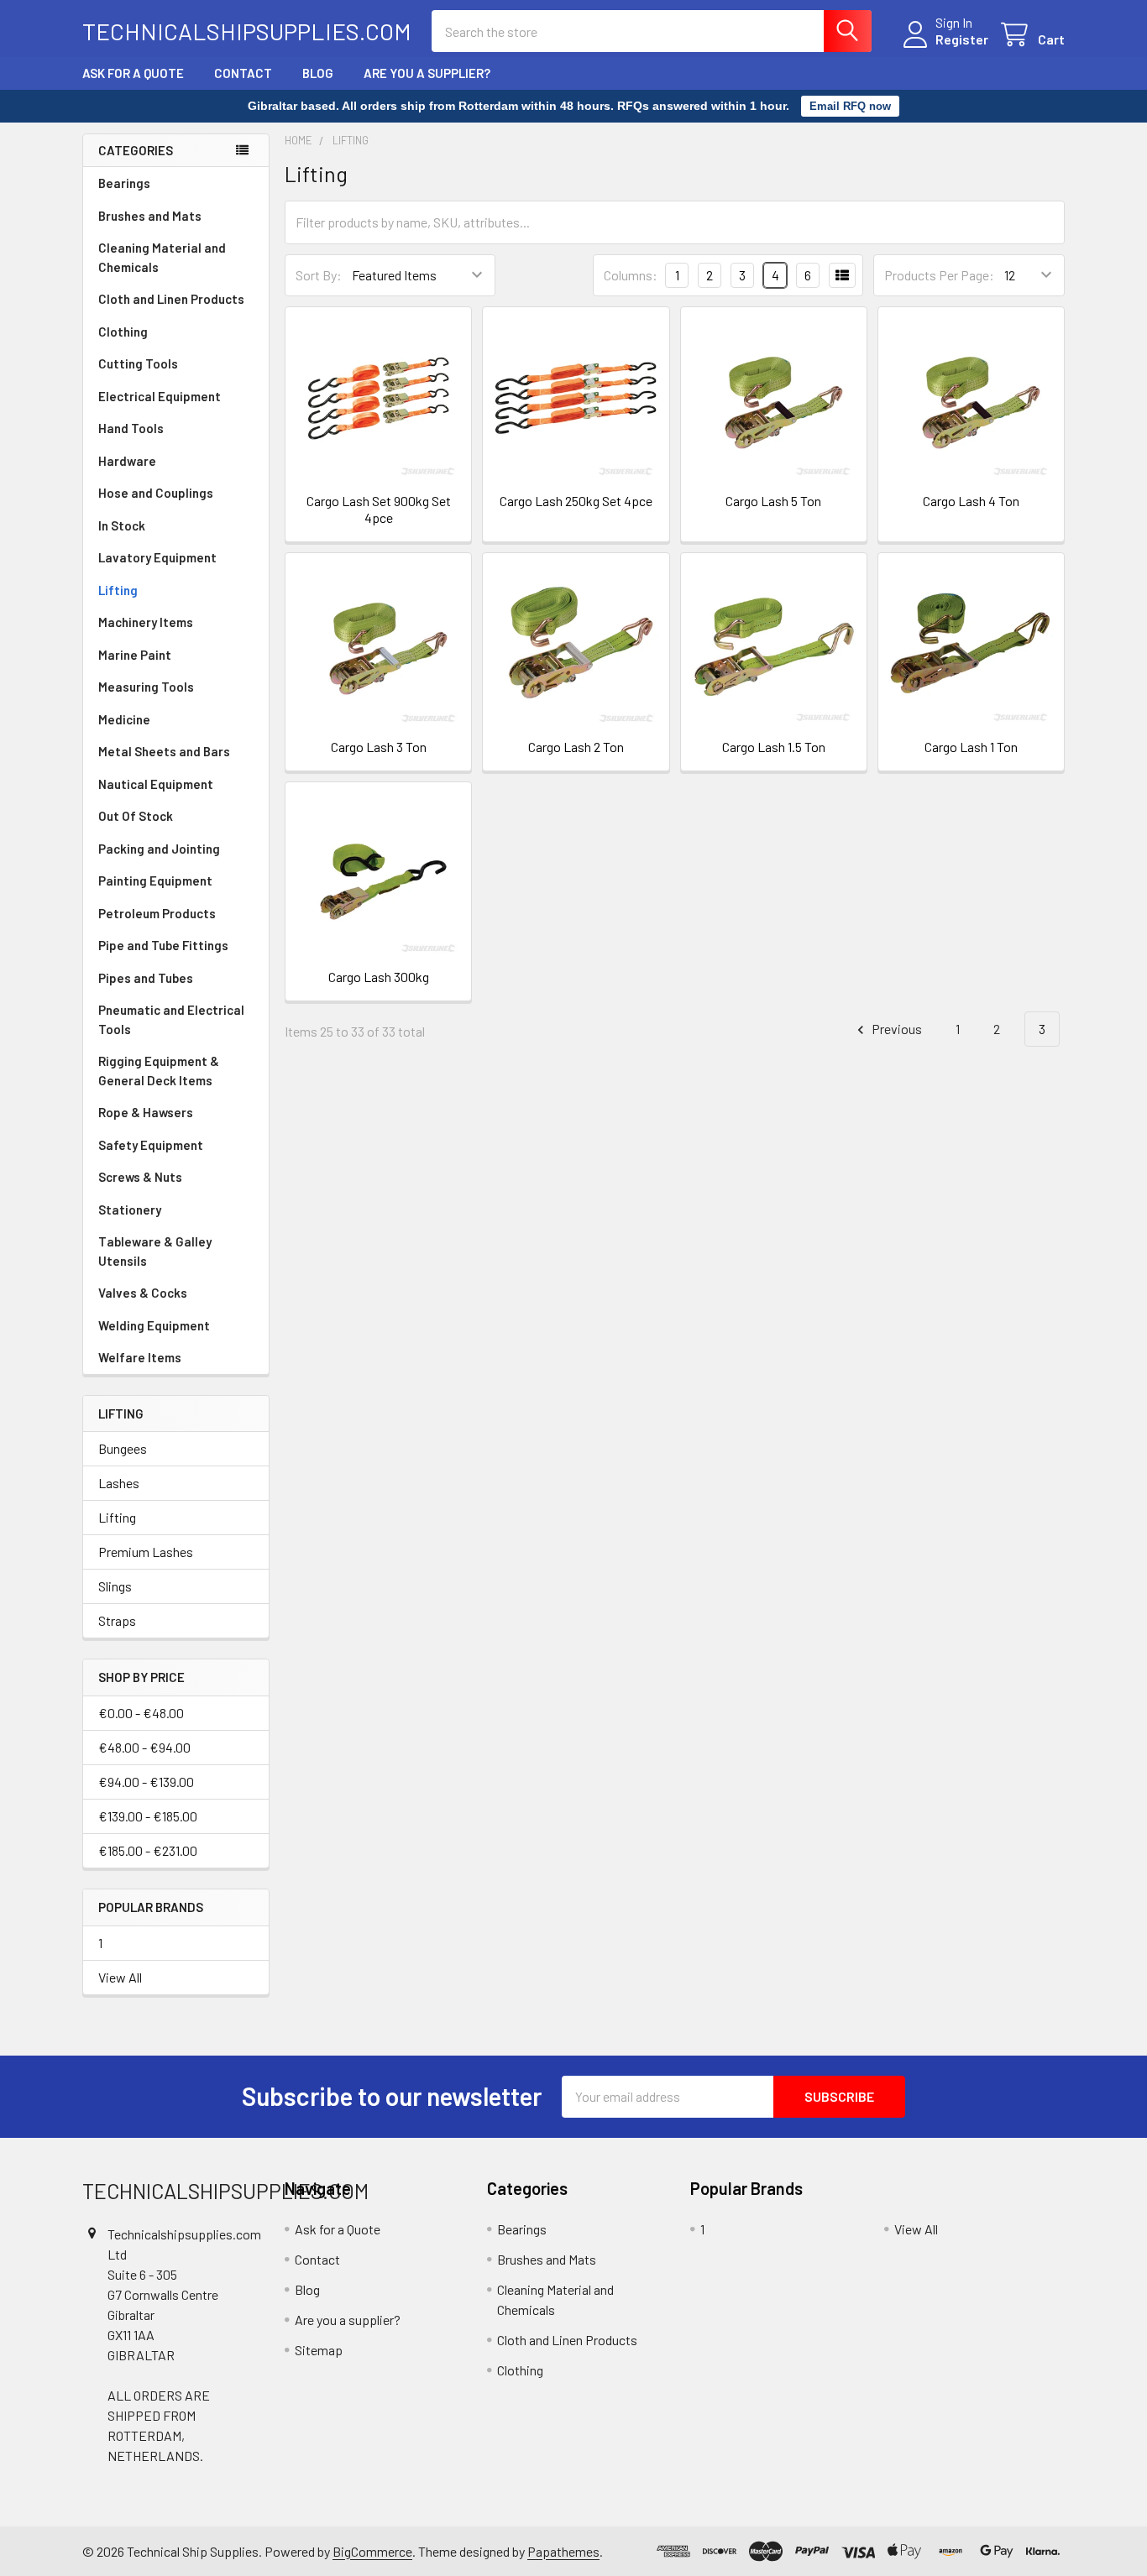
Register (962, 39)
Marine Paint (135, 655)
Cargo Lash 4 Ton (971, 501)
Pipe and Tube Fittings (163, 945)
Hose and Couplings (156, 493)
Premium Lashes (146, 1552)
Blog (318, 73)
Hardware (127, 461)
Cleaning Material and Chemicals (162, 257)
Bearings (124, 183)
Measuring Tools (146, 687)
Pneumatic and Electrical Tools (171, 1019)
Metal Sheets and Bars (164, 751)
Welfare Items (140, 1357)
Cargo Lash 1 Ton (971, 747)
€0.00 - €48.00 (141, 1713)
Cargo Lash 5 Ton (773, 501)
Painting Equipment (155, 880)
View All (120, 1977)
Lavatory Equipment (157, 557)
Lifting (118, 590)
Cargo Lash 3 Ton (379, 747)
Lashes (119, 1483)
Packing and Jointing (159, 849)
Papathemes (563, 2551)
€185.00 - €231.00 (148, 1850)
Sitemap (319, 2350)
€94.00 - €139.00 (146, 1782)
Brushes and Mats (150, 216)
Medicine (124, 719)
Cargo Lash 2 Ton (576, 747)
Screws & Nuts (140, 1177)
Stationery (130, 1210)
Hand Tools (131, 428)
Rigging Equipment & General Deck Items (159, 1071)
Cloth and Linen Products (171, 299)
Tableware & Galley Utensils (155, 1251)
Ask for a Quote (133, 73)
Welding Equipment (154, 1325)
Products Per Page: (939, 275)
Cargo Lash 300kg (379, 977)
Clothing (123, 332)
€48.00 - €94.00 (144, 1747)
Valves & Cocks (143, 1293)
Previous (896, 1029)
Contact (243, 73)
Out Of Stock (136, 816)
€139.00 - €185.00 (148, 1816)
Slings (115, 1586)
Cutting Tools (138, 363)
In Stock (122, 525)
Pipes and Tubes (146, 978)
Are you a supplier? (427, 73)
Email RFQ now (850, 106)
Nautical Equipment (156, 784)
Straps (117, 1620)
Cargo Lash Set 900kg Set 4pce (379, 509)
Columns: (631, 275)
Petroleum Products (157, 913)
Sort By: (319, 275)
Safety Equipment (151, 1145)
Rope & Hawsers (146, 1112)
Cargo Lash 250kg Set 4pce (576, 501)
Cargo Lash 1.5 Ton (774, 747)
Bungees (123, 1448)
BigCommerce (372, 2551)
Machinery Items (146, 622)
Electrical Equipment (160, 396)
